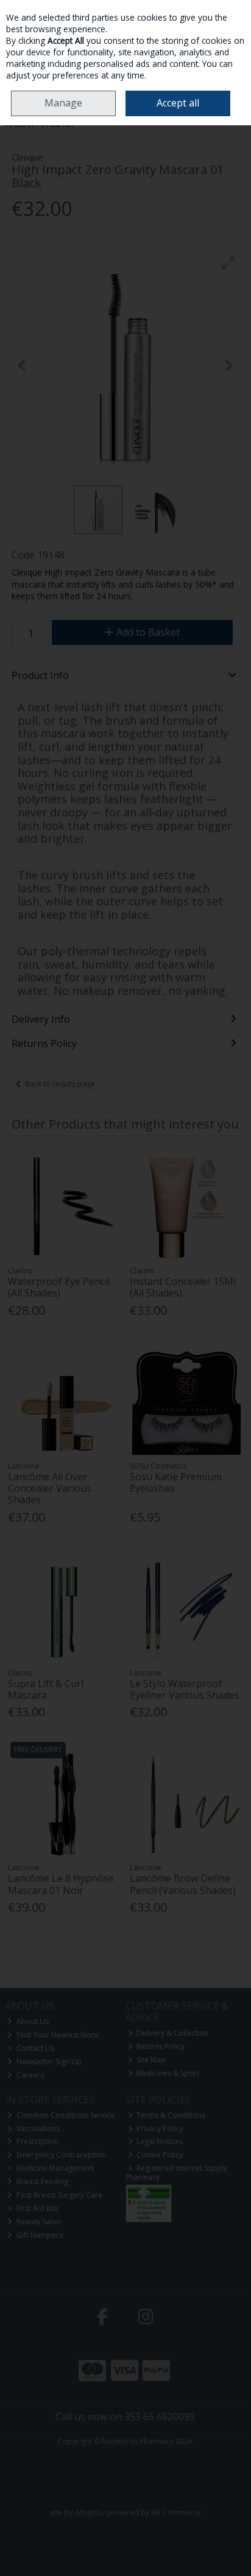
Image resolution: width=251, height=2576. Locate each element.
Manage (63, 103)
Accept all (178, 103)
